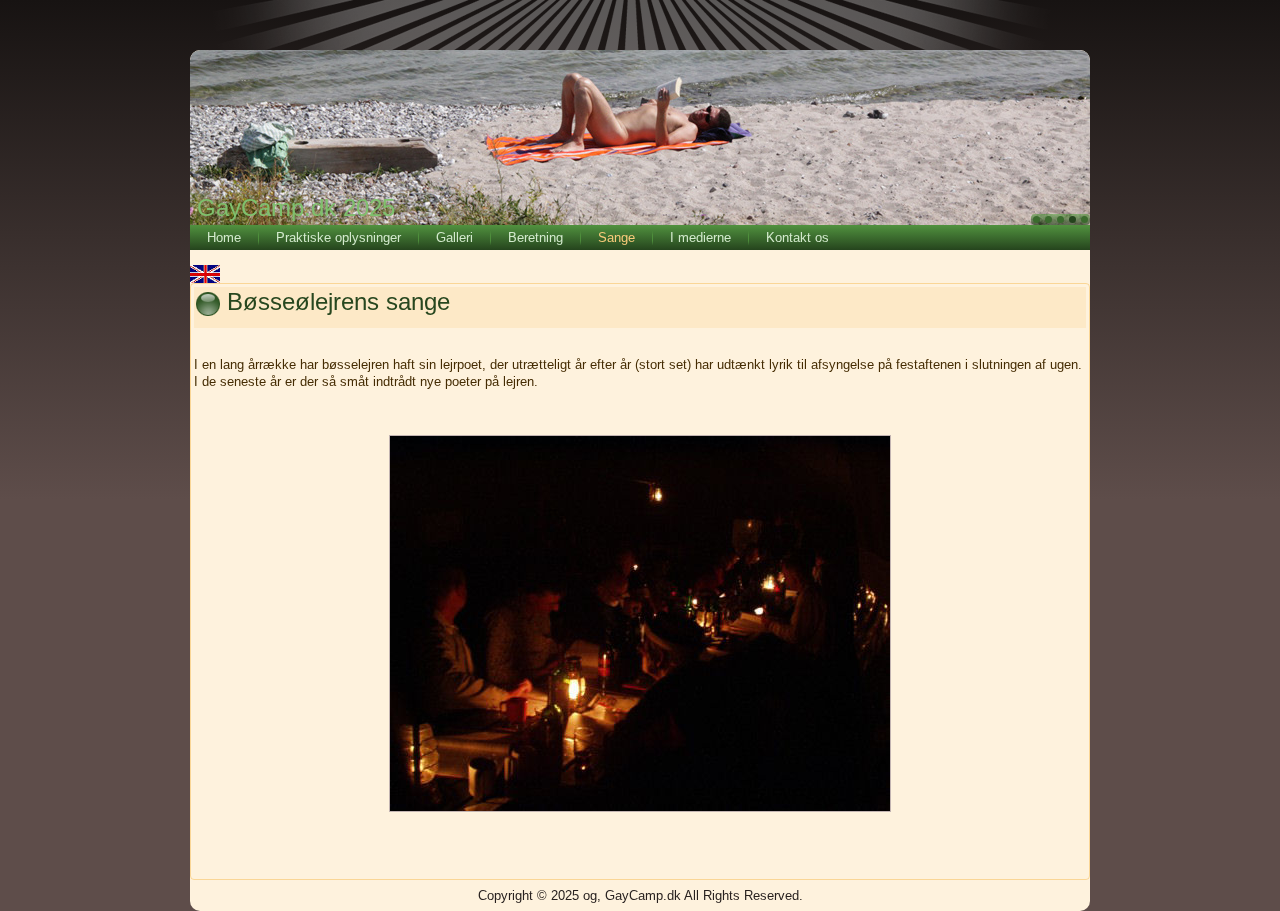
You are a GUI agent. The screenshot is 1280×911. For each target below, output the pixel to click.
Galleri (454, 237)
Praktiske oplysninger (338, 237)
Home (224, 237)
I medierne (700, 237)
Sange (616, 237)
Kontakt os (797, 237)
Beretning (535, 237)
